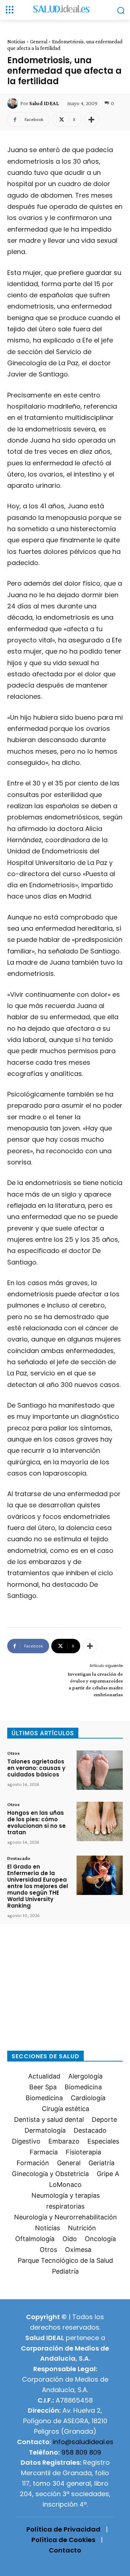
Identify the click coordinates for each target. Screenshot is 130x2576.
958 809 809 (81, 2452)
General (39, 42)
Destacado (19, 1858)
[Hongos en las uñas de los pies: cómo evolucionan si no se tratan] (100, 1821)
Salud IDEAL (44, 103)
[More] (91, 120)
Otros (13, 1753)
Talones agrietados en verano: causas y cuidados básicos (36, 1768)
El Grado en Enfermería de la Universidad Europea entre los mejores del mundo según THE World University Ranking (38, 1886)
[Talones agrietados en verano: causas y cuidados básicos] (100, 1770)
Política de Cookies (63, 2540)
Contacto (65, 2550)
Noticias (16, 42)
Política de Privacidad (63, 2529)
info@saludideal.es (83, 2442)
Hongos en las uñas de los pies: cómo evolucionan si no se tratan (36, 1823)
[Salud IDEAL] (14, 103)
